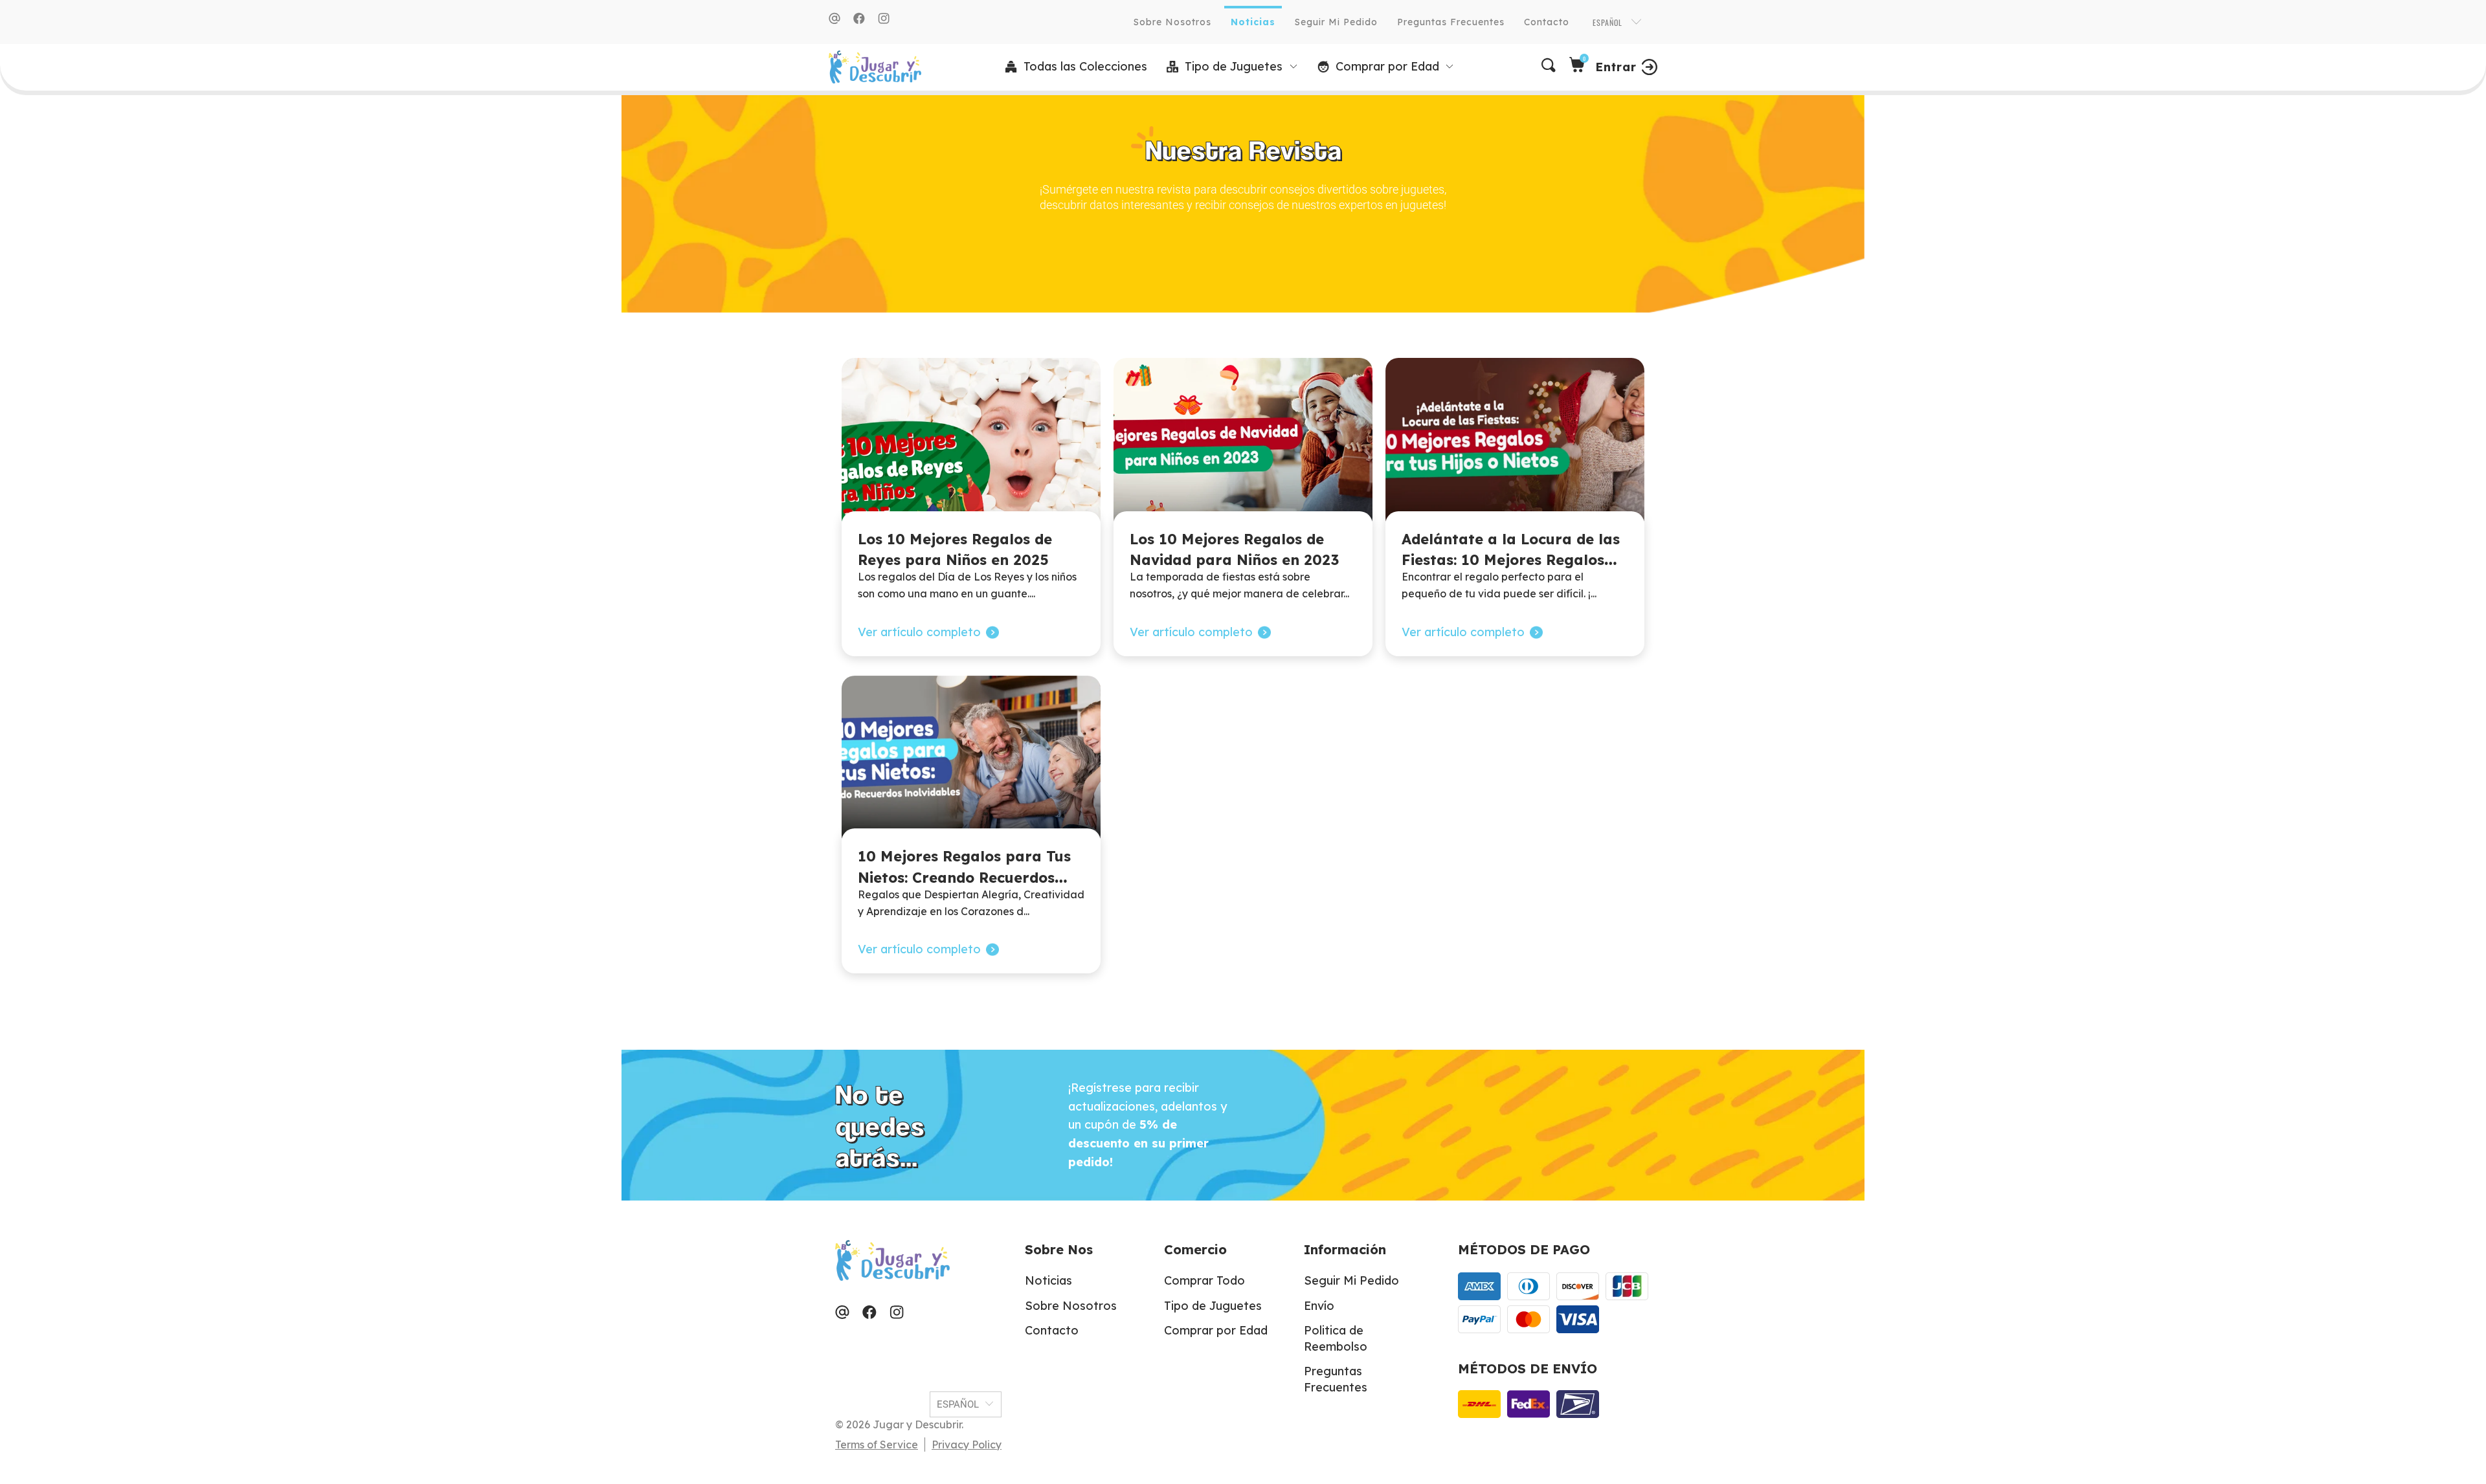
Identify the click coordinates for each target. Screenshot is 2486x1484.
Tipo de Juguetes (1213, 1306)
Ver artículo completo (919, 632)
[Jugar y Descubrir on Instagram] (884, 18)
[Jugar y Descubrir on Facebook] (859, 18)
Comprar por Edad (1216, 1330)
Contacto (1547, 22)
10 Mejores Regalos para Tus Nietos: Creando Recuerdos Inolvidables (964, 877)
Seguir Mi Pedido (1336, 22)
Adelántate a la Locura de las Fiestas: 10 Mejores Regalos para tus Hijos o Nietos (1511, 560)
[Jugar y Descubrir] (875, 67)
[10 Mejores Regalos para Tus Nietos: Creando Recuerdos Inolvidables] (971, 762)
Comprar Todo (1204, 1280)
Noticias (1253, 22)
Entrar (1616, 67)
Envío (1319, 1306)
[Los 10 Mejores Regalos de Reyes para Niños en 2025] (971, 444)
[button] (1232, 67)
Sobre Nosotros (1172, 22)
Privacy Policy (967, 1445)
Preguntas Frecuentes (1451, 22)
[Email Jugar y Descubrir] (834, 18)
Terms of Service (877, 1445)
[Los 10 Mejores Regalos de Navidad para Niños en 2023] (1243, 444)
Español (1609, 22)
